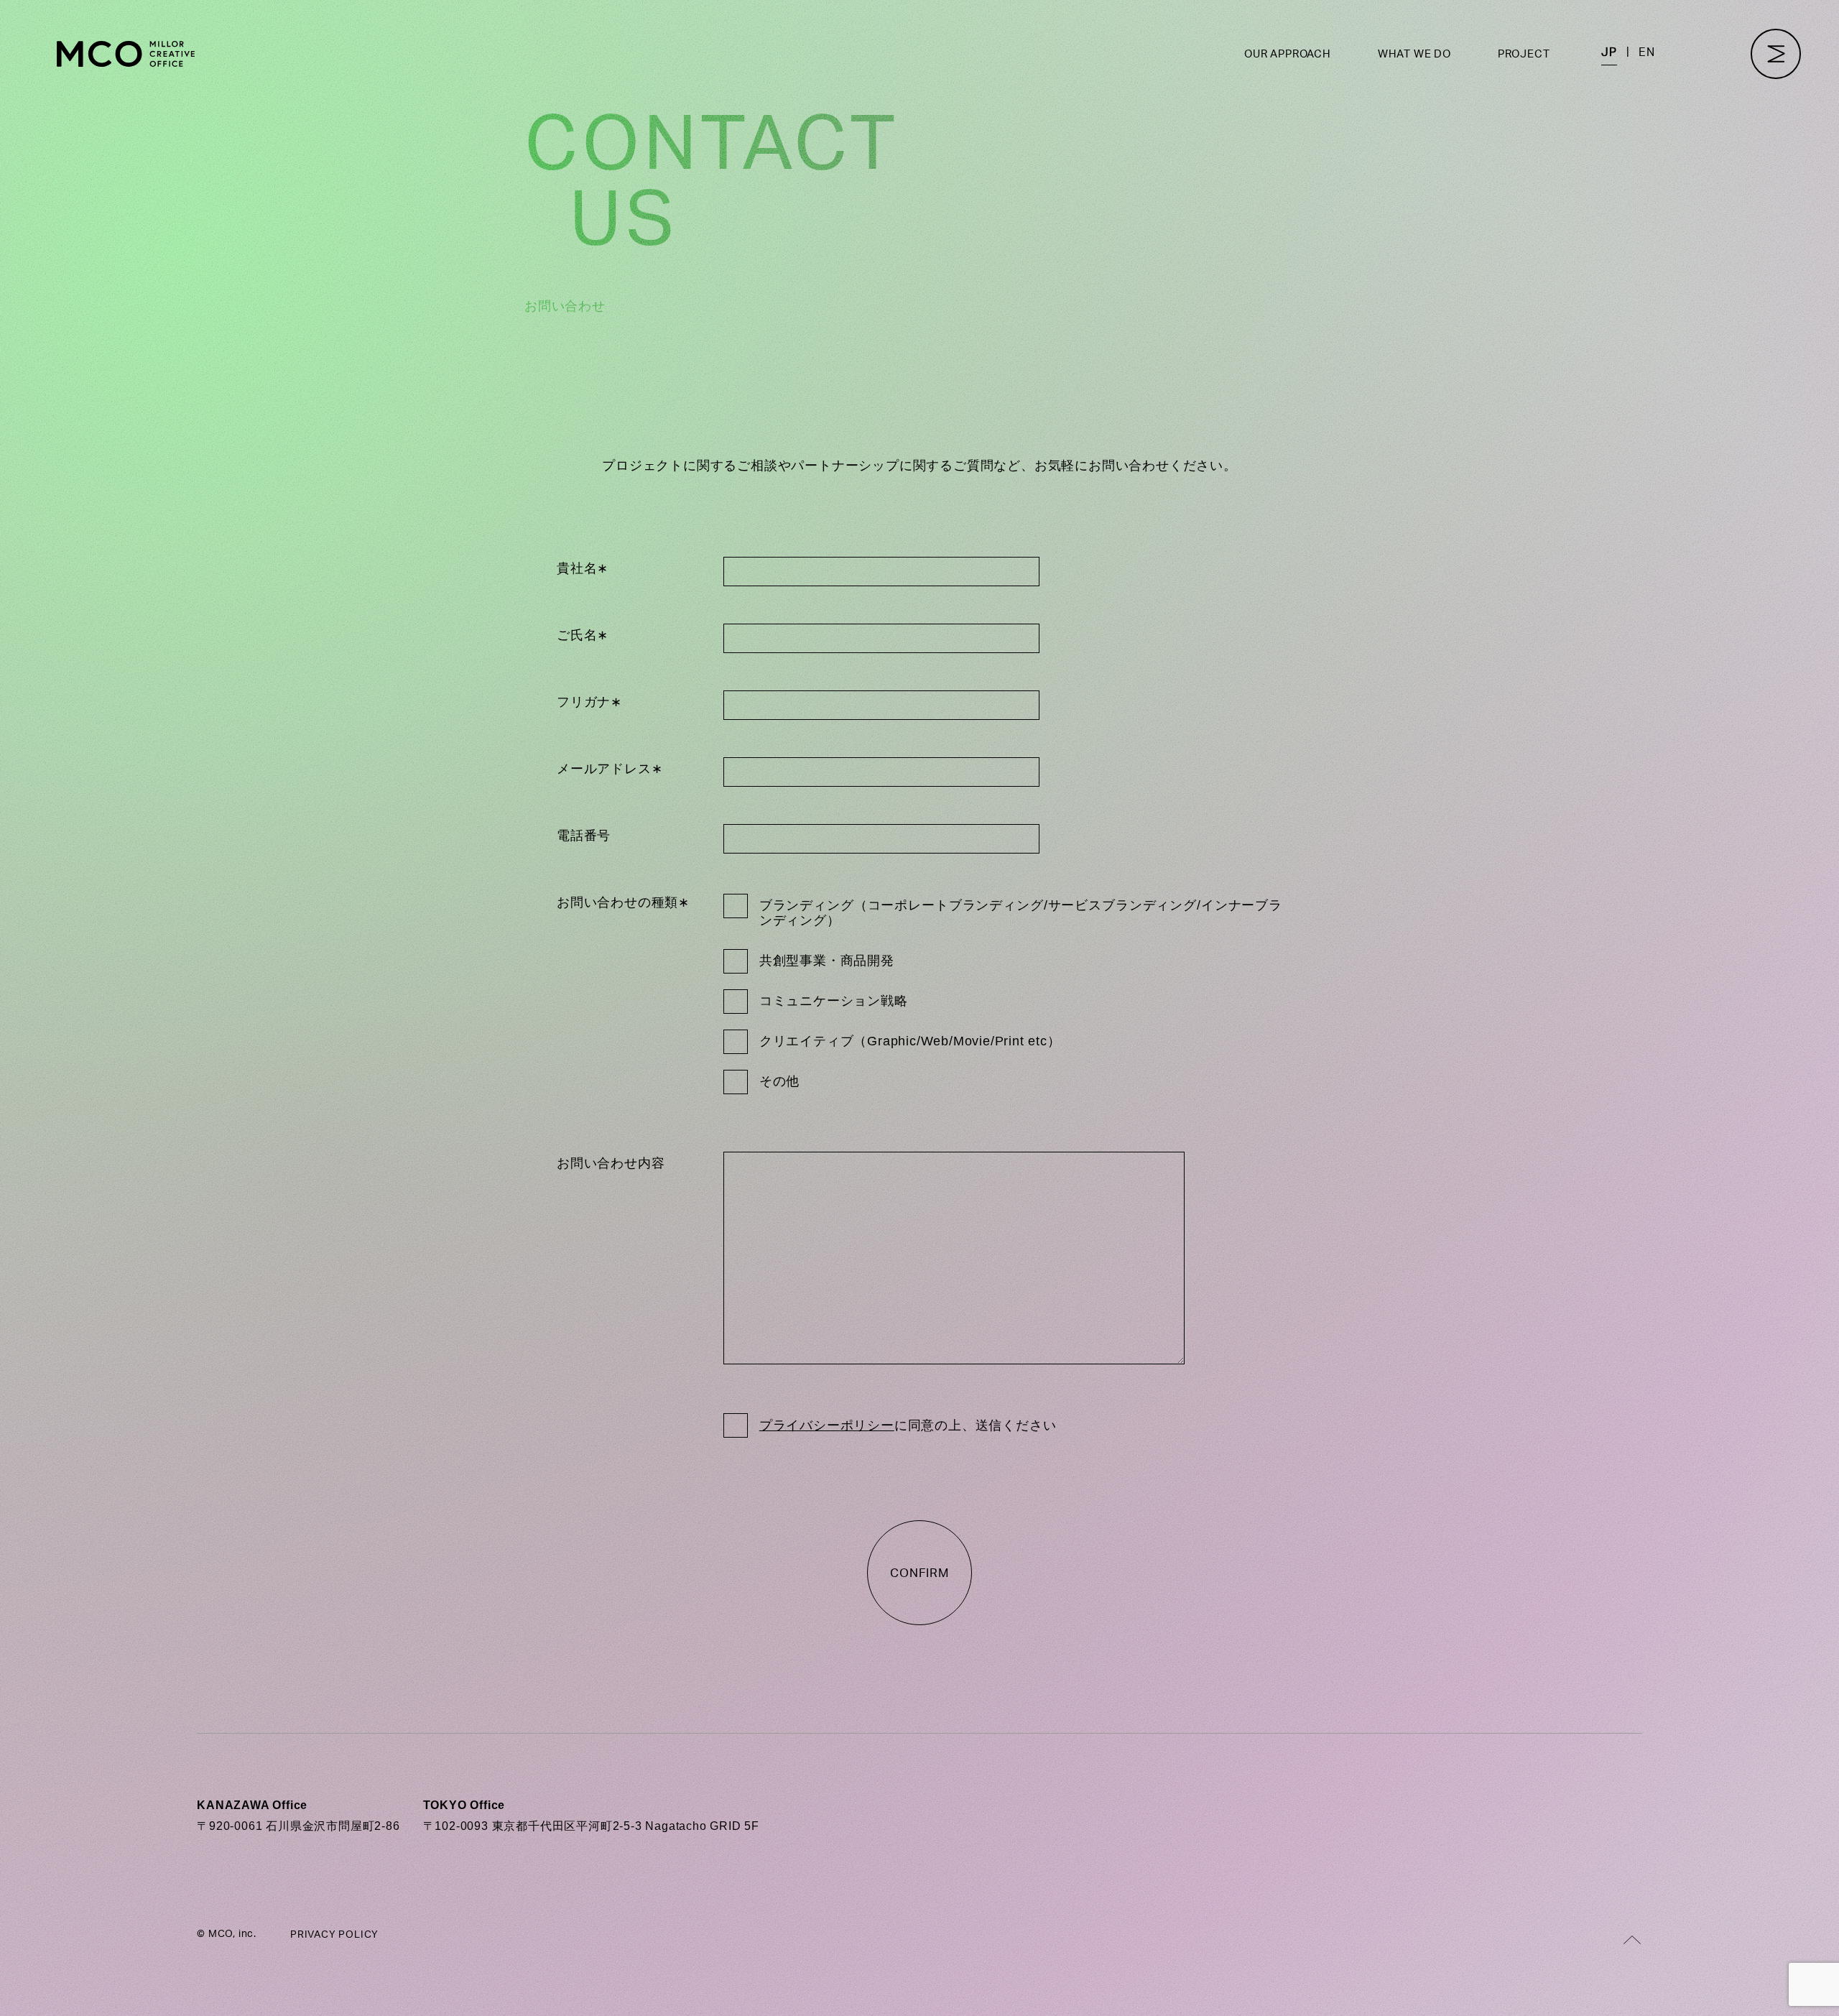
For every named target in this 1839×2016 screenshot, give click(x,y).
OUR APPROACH (1288, 54)
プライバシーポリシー (827, 1425)
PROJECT (1524, 54)
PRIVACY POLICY (334, 1935)
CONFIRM (919, 1573)
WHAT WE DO (1414, 54)
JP (1609, 52)
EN (1647, 52)
